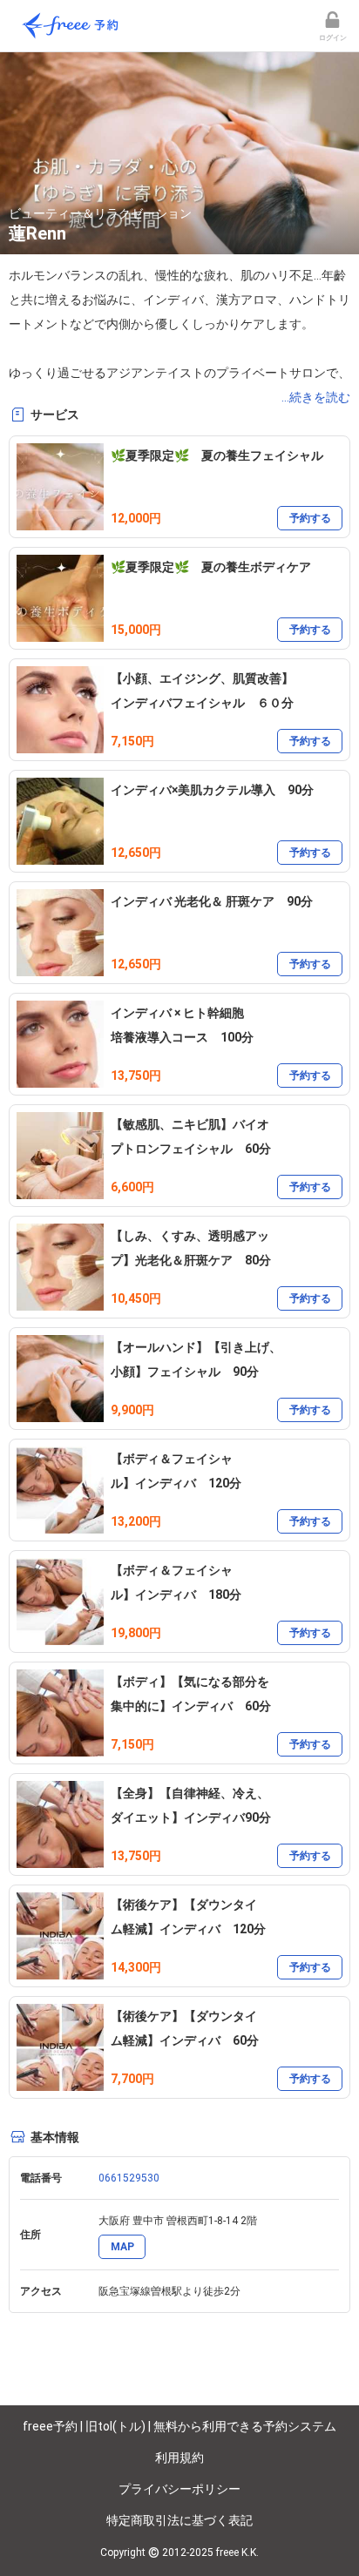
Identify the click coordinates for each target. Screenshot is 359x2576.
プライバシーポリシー (179, 2489)
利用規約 (179, 2458)
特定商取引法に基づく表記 (179, 2520)
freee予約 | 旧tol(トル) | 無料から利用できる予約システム (179, 2426)
